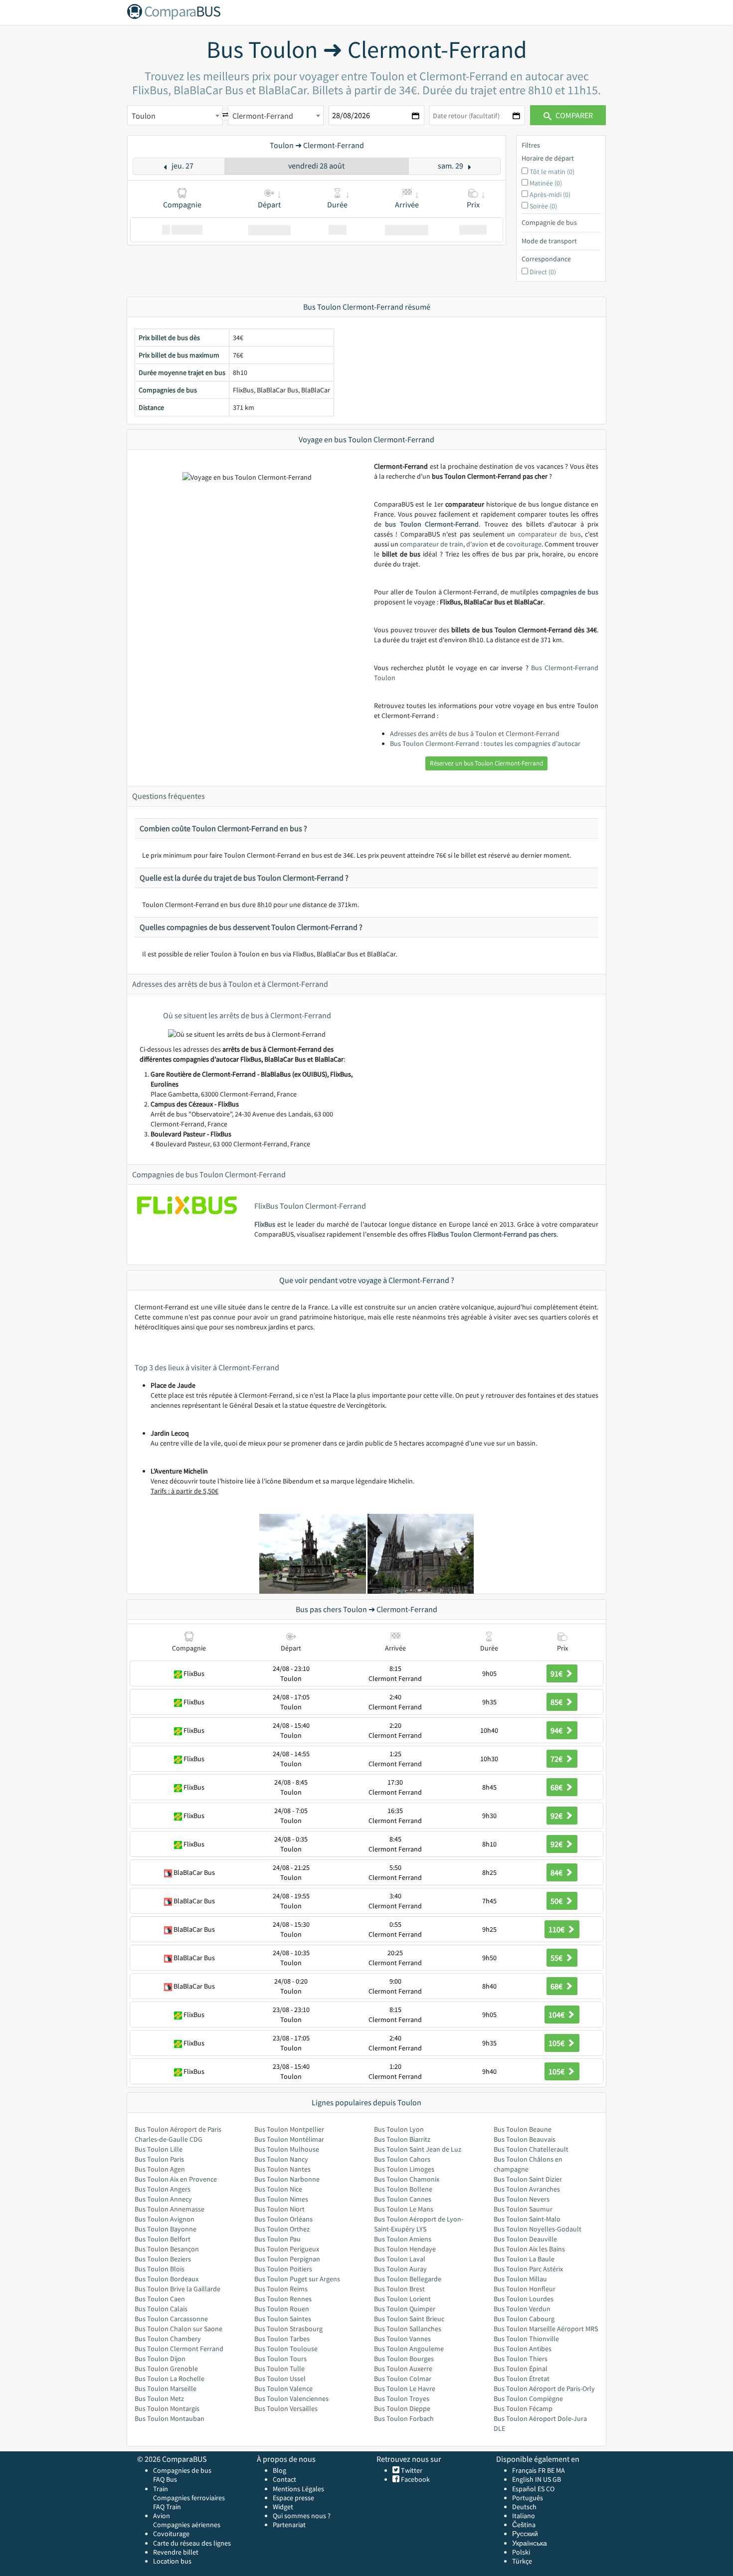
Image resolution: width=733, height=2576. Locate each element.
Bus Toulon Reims (281, 2289)
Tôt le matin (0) (552, 172)
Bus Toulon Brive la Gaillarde (178, 2289)
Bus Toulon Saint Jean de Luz (418, 2149)
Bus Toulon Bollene (403, 2189)
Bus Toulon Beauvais (525, 2139)
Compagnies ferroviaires (189, 2498)
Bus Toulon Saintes (283, 2319)
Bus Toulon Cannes (403, 2199)
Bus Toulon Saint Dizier (528, 2179)
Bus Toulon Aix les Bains (529, 2249)
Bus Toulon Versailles (286, 2408)
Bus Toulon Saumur (523, 2209)
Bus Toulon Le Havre (405, 2389)
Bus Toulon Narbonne (287, 2179)
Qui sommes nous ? (302, 2516)
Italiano (524, 2516)
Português (528, 2498)
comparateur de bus (550, 534)
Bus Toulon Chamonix (407, 2179)
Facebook (415, 2479)
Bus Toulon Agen (160, 2169)
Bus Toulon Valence (283, 2389)
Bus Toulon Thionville (526, 2339)
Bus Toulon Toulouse (286, 2349)
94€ (557, 1730)
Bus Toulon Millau (520, 2279)
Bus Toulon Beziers (163, 2259)
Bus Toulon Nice (278, 2189)
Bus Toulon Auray (400, 2269)
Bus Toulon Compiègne (528, 2398)
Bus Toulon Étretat (522, 2379)
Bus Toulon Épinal (521, 2369)
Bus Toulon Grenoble (166, 2369)
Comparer (573, 115)
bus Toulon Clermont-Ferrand (432, 524)
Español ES (529, 2489)
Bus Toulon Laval (400, 2259)
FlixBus (265, 1224)
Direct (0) (543, 272)
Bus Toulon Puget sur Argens (297, 2279)
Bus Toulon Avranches (527, 2189)
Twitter (411, 2470)
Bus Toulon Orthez (282, 2229)
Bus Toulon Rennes (283, 2299)
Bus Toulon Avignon (165, 2219)
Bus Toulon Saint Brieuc (409, 2319)
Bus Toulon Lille (159, 2149)
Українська (530, 2543)
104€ (557, 2015)
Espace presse (293, 2498)
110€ (557, 1929)
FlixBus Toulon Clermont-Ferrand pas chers (492, 1234)
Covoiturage (171, 2534)
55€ (557, 1958)
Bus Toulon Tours (280, 2359)
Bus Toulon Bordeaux (167, 2279)
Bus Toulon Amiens (403, 2239)
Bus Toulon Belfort (163, 2239)
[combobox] (175, 115)
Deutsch (524, 2507)
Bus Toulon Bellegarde (408, 2279)
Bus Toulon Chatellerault (531, 2149)
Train (161, 2489)
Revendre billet (176, 2552)
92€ (557, 1816)
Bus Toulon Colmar (403, 2379)
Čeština (524, 2525)
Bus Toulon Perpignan (287, 2259)
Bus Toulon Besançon (167, 2249)
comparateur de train (432, 544)
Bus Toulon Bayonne (166, 2229)
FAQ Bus (165, 2479)
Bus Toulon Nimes (281, 2199)
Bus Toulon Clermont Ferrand (179, 2349)
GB (557, 2479)
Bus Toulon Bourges (404, 2359)
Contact (284, 2479)
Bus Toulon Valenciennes (291, 2398)
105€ (557, 2043)
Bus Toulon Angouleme (409, 2349)
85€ (557, 1702)
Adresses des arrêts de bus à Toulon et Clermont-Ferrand (475, 734)
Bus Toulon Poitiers (283, 2269)
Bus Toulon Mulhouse (287, 2149)
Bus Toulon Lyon (399, 2129)
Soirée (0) (543, 206)
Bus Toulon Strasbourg (288, 2329)
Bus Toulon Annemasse (170, 2209)
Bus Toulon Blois (160, 2269)
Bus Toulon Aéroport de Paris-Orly (544, 2389)
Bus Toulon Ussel (280, 2379)
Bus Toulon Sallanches (408, 2329)
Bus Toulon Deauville (525, 2239)
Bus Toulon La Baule (524, 2259)
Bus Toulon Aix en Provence (176, 2179)
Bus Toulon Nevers (522, 2199)
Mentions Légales (298, 2489)
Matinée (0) (546, 183)
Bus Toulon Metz (159, 2398)
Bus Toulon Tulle (279, 2369)
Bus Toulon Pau (277, 2239)
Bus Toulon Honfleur (525, 2289)
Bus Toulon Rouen (282, 2309)
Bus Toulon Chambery (168, 2339)
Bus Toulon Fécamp (523, 2408)
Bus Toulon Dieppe (402, 2408)
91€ (557, 1673)
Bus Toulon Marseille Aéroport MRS (546, 2329)
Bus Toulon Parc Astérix (528, 2269)
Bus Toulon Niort (279, 2209)
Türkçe (522, 2561)
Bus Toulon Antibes (523, 2349)
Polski (521, 2552)
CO (550, 2489)
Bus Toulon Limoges (404, 2169)
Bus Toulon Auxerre (403, 2369)
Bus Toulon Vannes (402, 2339)
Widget (283, 2507)
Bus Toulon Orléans (283, 2219)
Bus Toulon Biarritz (402, 2139)
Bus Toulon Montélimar (289, 2139)
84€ (557, 1872)
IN (538, 2479)
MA (560, 2470)
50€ (557, 1901)
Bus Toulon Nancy (281, 2159)
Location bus (172, 2561)
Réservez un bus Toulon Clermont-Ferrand (486, 763)
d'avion (477, 544)
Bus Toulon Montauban (170, 2418)
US (547, 2479)
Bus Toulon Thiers (521, 2359)
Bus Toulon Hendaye (405, 2249)
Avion (162, 2516)
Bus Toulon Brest (399, 2289)
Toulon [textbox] (144, 116)
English (523, 2479)
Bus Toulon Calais (161, 2309)
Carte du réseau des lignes (192, 2543)
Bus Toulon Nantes (282, 2169)
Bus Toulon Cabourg (524, 2319)
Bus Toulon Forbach (404, 2418)
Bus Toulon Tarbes (282, 2339)
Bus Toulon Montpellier (289, 2129)
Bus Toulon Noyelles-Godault (538, 2229)
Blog (279, 2470)
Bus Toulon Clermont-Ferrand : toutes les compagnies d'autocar (485, 743)
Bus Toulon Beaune (523, 2129)
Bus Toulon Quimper (405, 2309)
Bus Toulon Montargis (167, 2408)
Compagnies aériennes (187, 2525)
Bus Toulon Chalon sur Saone (179, 2329)
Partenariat (289, 2525)
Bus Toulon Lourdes (524, 2299)
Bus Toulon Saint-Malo (527, 2219)
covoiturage (524, 544)
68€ (557, 1787)
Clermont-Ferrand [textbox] (263, 116)
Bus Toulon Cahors (402, 2159)
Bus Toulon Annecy (163, 2199)
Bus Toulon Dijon (160, 2359)
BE (551, 2470)
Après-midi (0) (550, 194)
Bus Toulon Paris (159, 2159)
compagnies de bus (569, 592)
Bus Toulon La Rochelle (170, 2379)
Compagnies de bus (182, 2470)
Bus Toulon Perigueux (287, 2249)
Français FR (529, 2470)
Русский (525, 2534)
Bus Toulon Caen (160, 2299)
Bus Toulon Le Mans (404, 2209)
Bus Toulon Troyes (402, 2398)
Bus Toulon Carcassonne (171, 2319)
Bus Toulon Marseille (166, 2389)
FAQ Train (167, 2507)
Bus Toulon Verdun (522, 2309)
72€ (557, 1759)
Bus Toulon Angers (163, 2189)
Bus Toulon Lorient (402, 2299)
